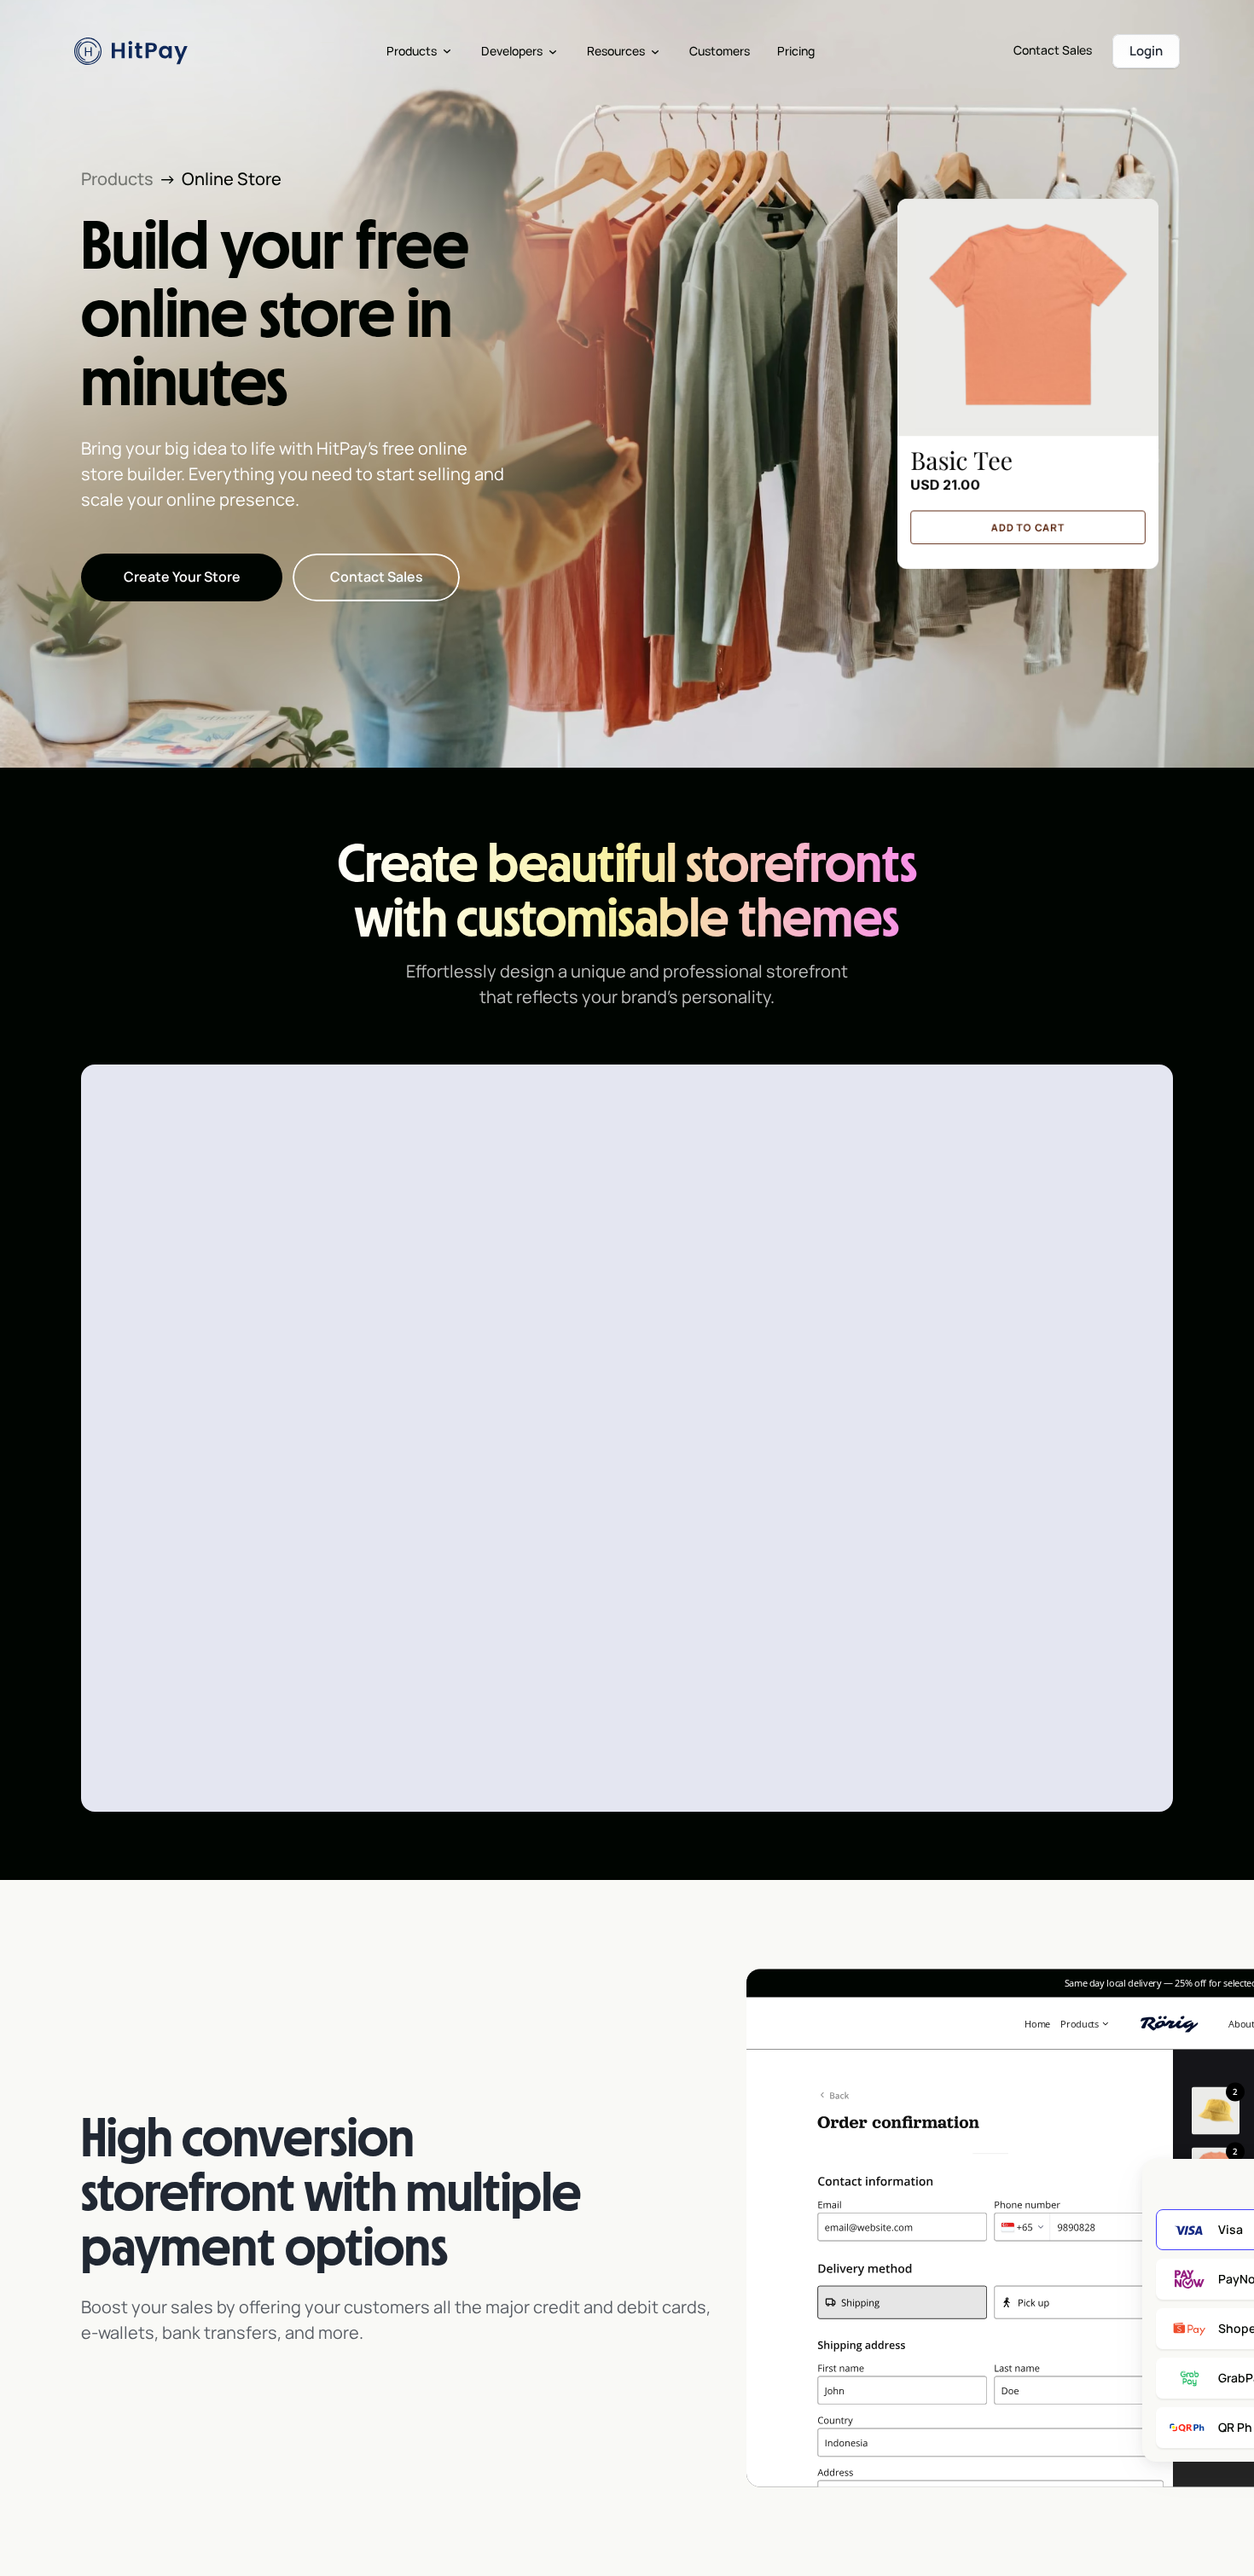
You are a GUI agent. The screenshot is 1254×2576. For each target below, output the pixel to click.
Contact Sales (1053, 50)
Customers (720, 51)
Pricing (796, 51)
